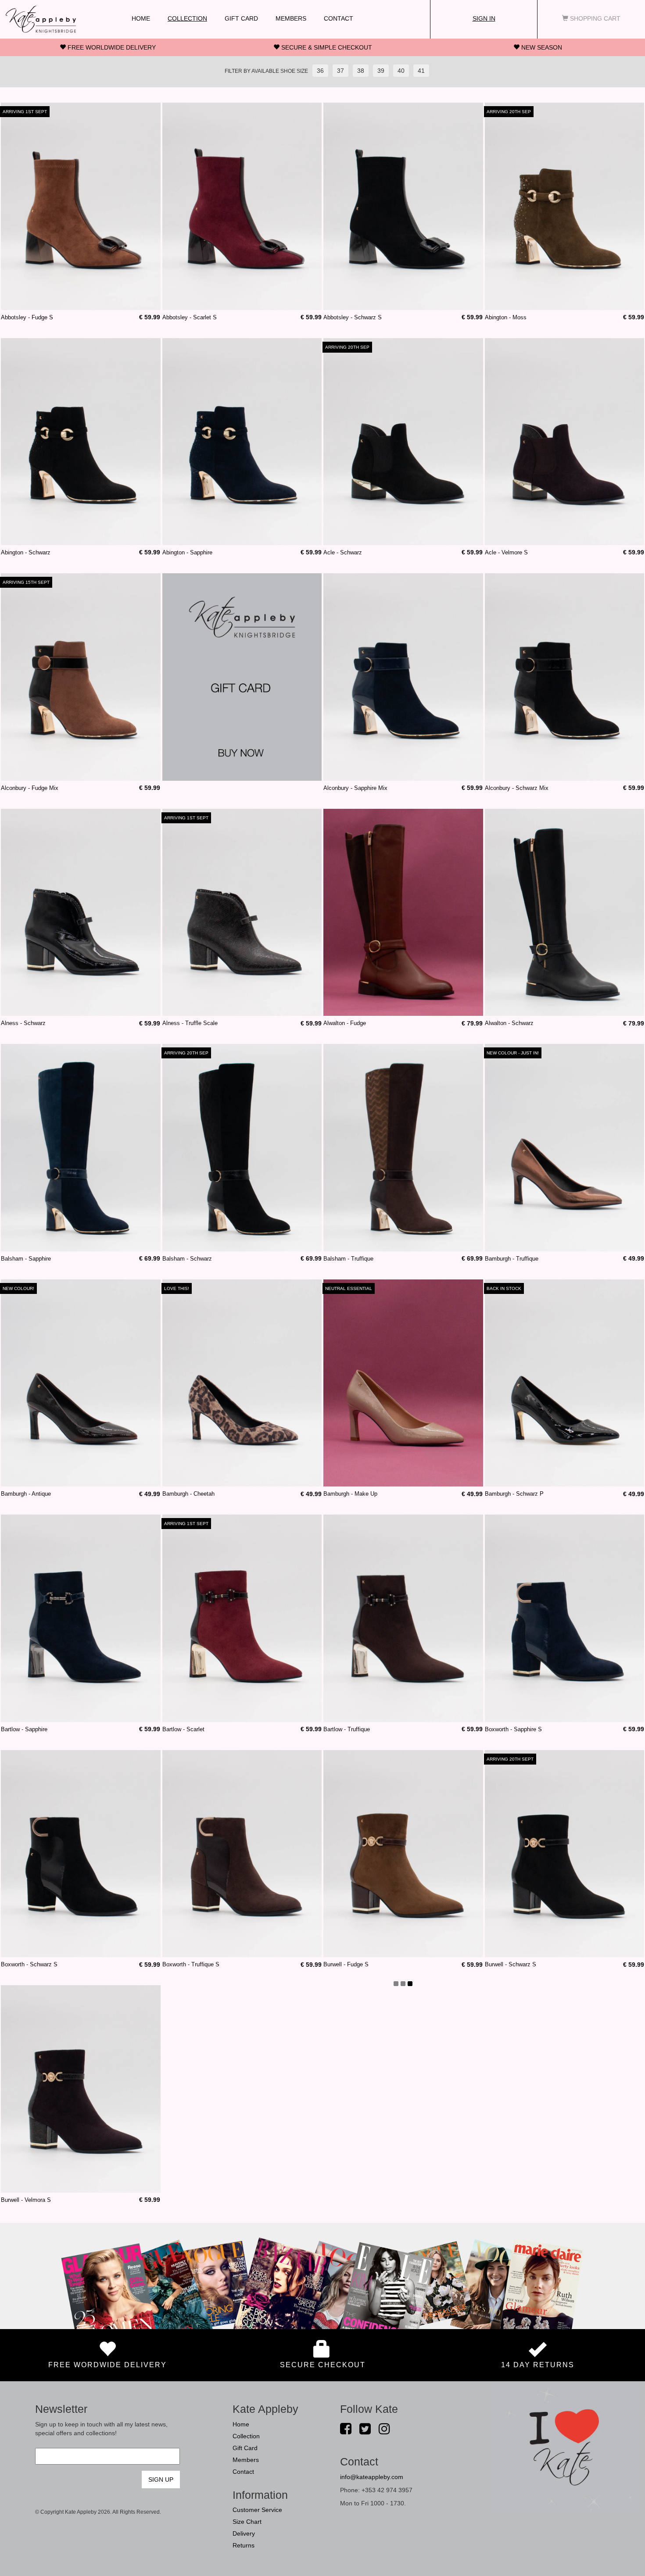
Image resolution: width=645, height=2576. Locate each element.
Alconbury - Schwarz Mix (517, 788)
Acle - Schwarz (343, 552)
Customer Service (257, 2510)
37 (340, 71)
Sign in (484, 18)
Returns (244, 2545)
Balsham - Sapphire (26, 1259)
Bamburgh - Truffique (512, 1259)
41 (421, 71)
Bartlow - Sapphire (24, 1729)
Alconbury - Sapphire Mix (355, 788)
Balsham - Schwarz (187, 1259)
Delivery (244, 2533)
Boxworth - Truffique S (191, 1964)
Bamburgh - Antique (26, 1494)
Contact (339, 18)
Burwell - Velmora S (26, 2200)
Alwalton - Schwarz (509, 1023)
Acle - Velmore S (506, 552)
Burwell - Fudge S (346, 1964)
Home (141, 18)
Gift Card (241, 18)
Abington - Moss (506, 317)
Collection (187, 18)
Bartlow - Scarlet (183, 1729)
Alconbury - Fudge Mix (30, 788)
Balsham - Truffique (348, 1259)
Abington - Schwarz (26, 552)
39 (381, 71)
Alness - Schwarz (23, 1023)
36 (320, 71)
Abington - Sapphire (187, 552)
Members (291, 18)
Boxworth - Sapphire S (513, 1729)
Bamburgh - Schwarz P (514, 1494)
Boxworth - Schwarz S (29, 1964)
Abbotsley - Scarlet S (190, 317)
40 (401, 71)
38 (361, 71)
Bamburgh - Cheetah (188, 1494)
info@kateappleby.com (372, 2477)
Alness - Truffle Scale (190, 1023)
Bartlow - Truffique (347, 1729)
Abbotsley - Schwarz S (353, 317)
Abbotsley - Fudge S (27, 317)
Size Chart (247, 2522)
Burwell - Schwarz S (511, 1964)
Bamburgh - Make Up (350, 1494)
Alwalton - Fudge (345, 1023)
